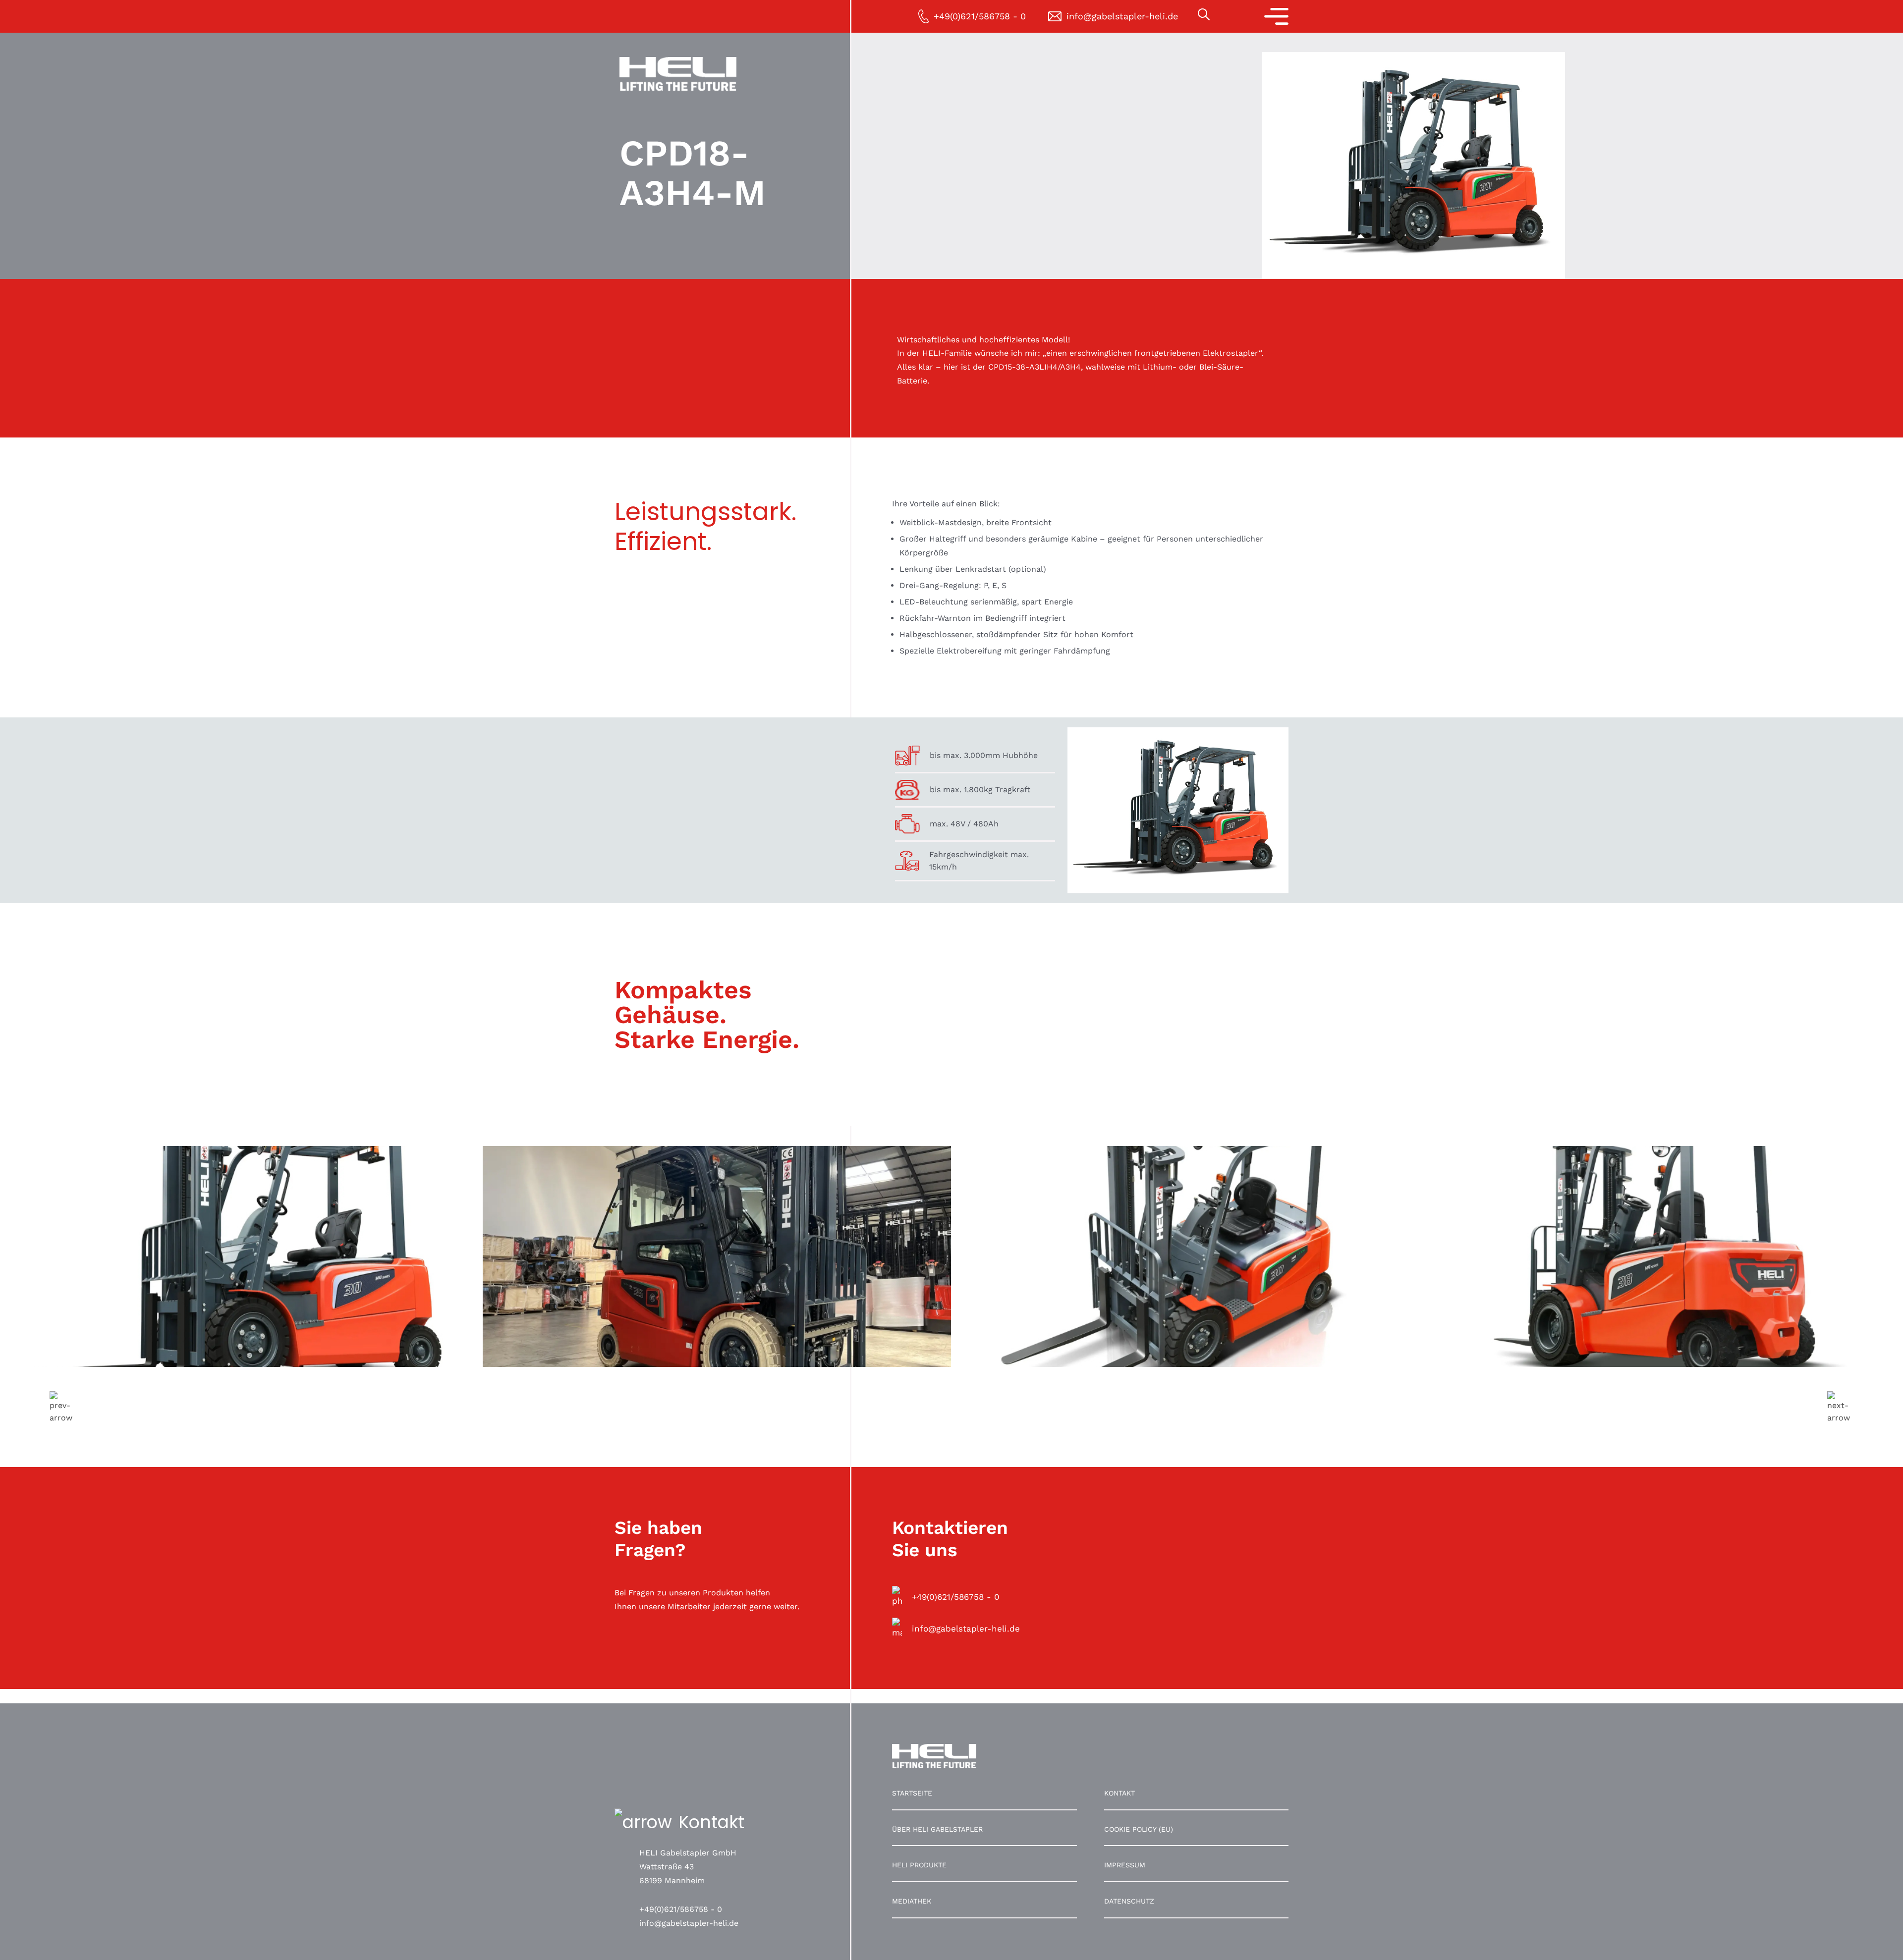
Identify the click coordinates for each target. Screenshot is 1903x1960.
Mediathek (912, 1901)
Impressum (1125, 1865)
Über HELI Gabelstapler (937, 1829)
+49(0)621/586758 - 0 (681, 1909)
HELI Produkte (919, 1865)
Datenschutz (1129, 1901)
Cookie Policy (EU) (1139, 1829)
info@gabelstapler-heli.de (689, 1923)
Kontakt (1119, 1793)
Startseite (912, 1793)
